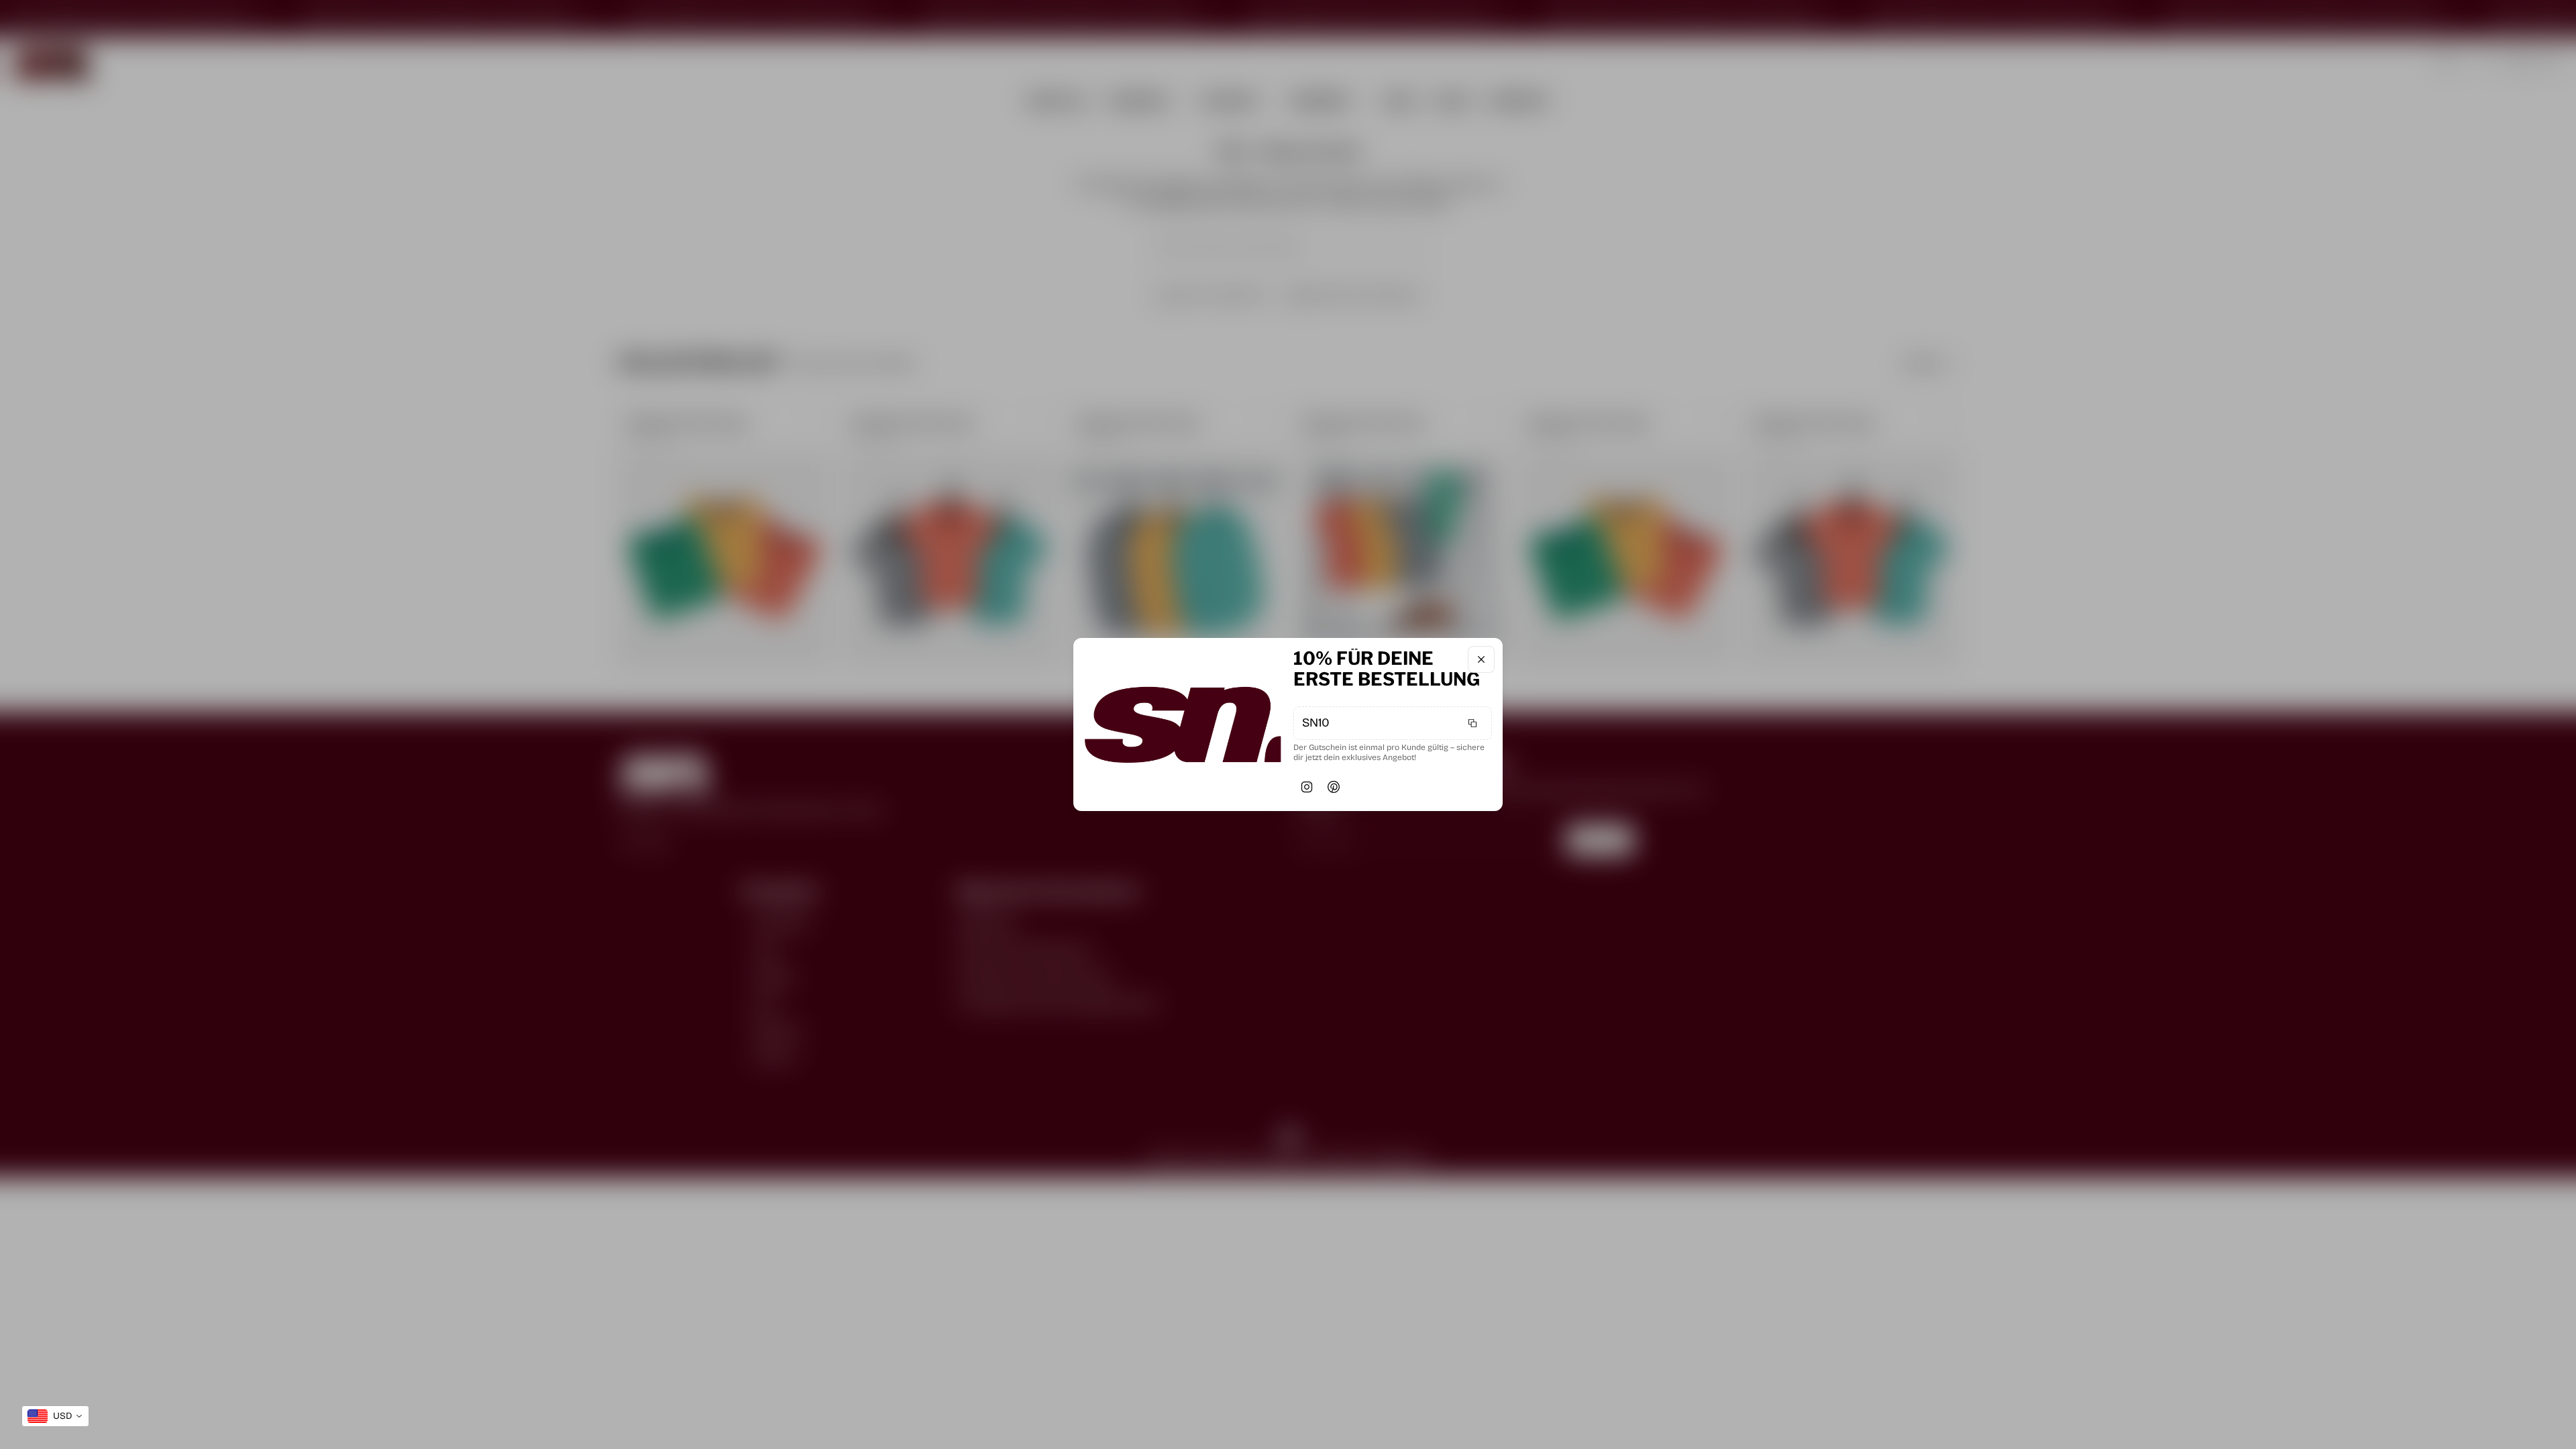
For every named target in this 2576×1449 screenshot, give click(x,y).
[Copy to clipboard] (1472, 723)
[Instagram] (1307, 787)
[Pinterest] (1334, 787)
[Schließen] (1481, 659)
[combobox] (55, 1416)
